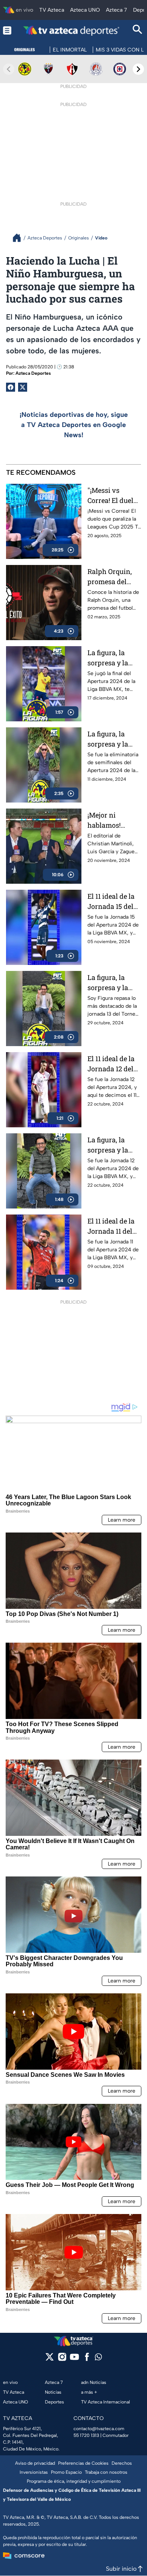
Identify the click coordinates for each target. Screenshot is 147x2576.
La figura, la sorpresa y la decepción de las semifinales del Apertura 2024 (114, 739)
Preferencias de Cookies (83, 2463)
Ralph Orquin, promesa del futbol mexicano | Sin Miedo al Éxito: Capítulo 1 (113, 577)
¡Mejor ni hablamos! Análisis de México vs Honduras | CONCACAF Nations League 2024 (112, 820)
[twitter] (50, 2359)
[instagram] (62, 2359)
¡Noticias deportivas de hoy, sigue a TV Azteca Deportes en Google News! (74, 425)
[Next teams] (138, 69)
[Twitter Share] (23, 387)
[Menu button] (7, 30)
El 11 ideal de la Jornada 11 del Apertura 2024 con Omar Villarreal (111, 1226)
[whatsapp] (98, 2359)
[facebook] (87, 2359)
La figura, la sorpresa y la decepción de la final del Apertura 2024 (112, 658)
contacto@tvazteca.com (99, 2429)
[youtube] (74, 2359)
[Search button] (138, 30)
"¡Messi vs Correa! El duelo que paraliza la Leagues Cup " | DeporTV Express (112, 496)
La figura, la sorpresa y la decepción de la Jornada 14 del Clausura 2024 (112, 983)
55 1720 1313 (86, 2435)
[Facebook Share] (11, 387)
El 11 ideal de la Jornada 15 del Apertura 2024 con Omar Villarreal (111, 902)
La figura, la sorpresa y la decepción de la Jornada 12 (112, 1145)
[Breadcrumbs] (20, 238)
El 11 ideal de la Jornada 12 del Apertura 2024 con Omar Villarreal (111, 1064)
